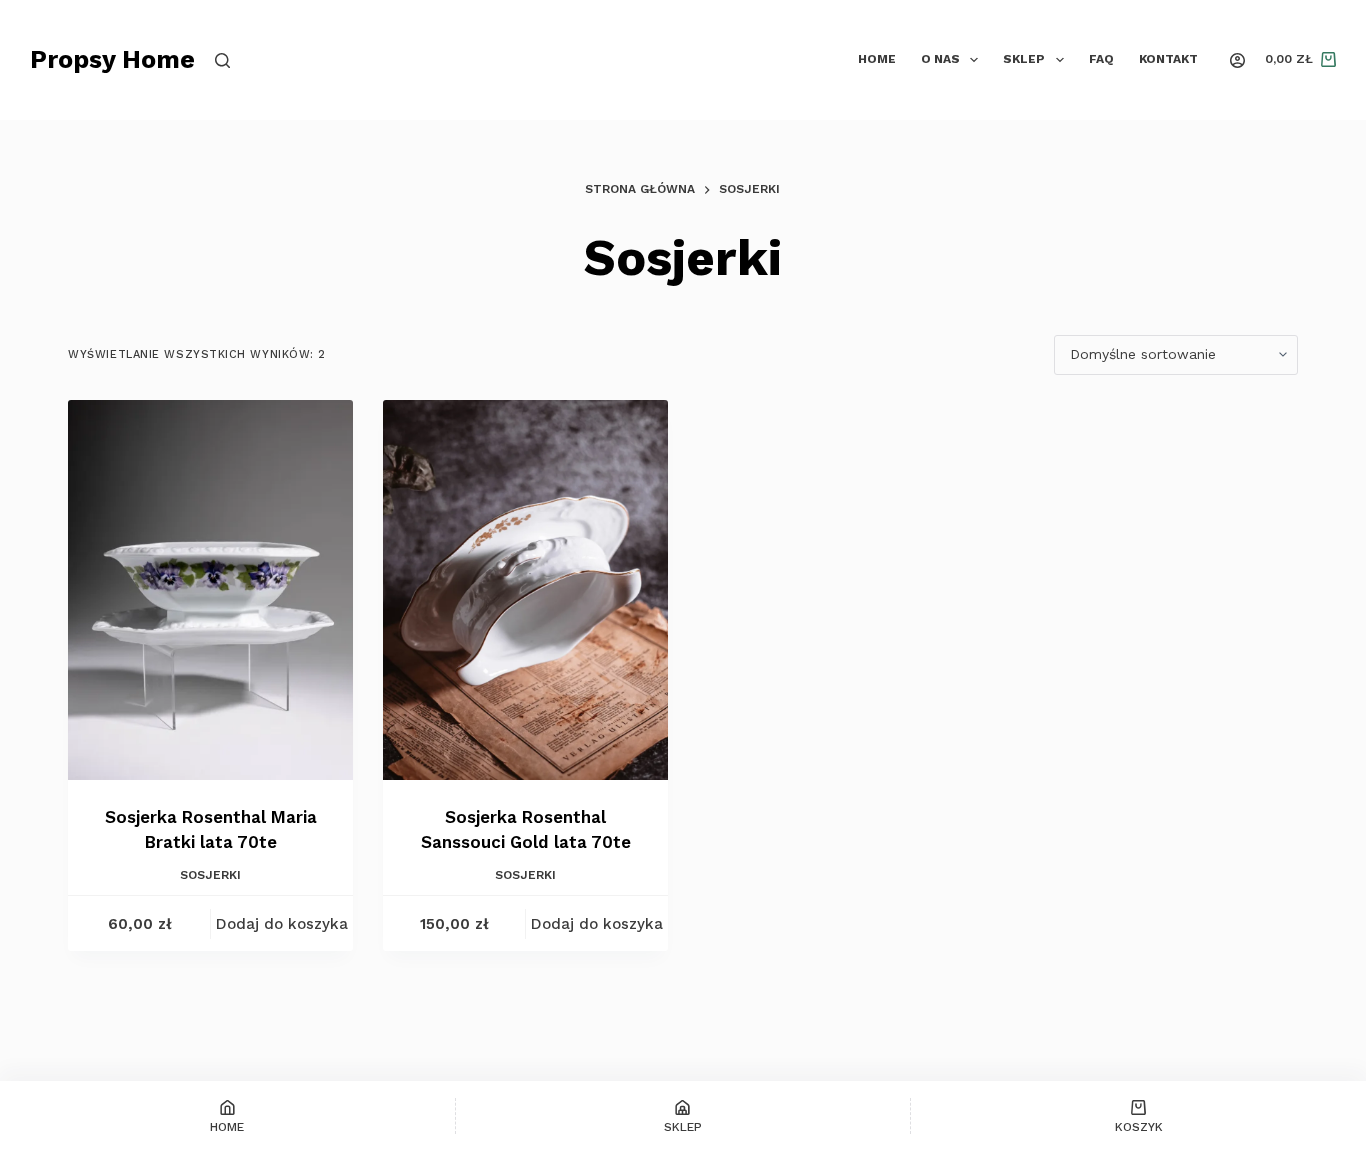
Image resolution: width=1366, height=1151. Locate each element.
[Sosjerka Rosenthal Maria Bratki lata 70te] (210, 590)
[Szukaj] (222, 60)
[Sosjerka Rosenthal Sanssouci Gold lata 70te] (525, 590)
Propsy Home (112, 59)
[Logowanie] (1237, 60)
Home (877, 59)
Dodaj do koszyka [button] (282, 924)
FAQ (1101, 59)
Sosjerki (210, 875)
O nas (940, 59)
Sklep (1024, 59)
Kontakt (1168, 59)
